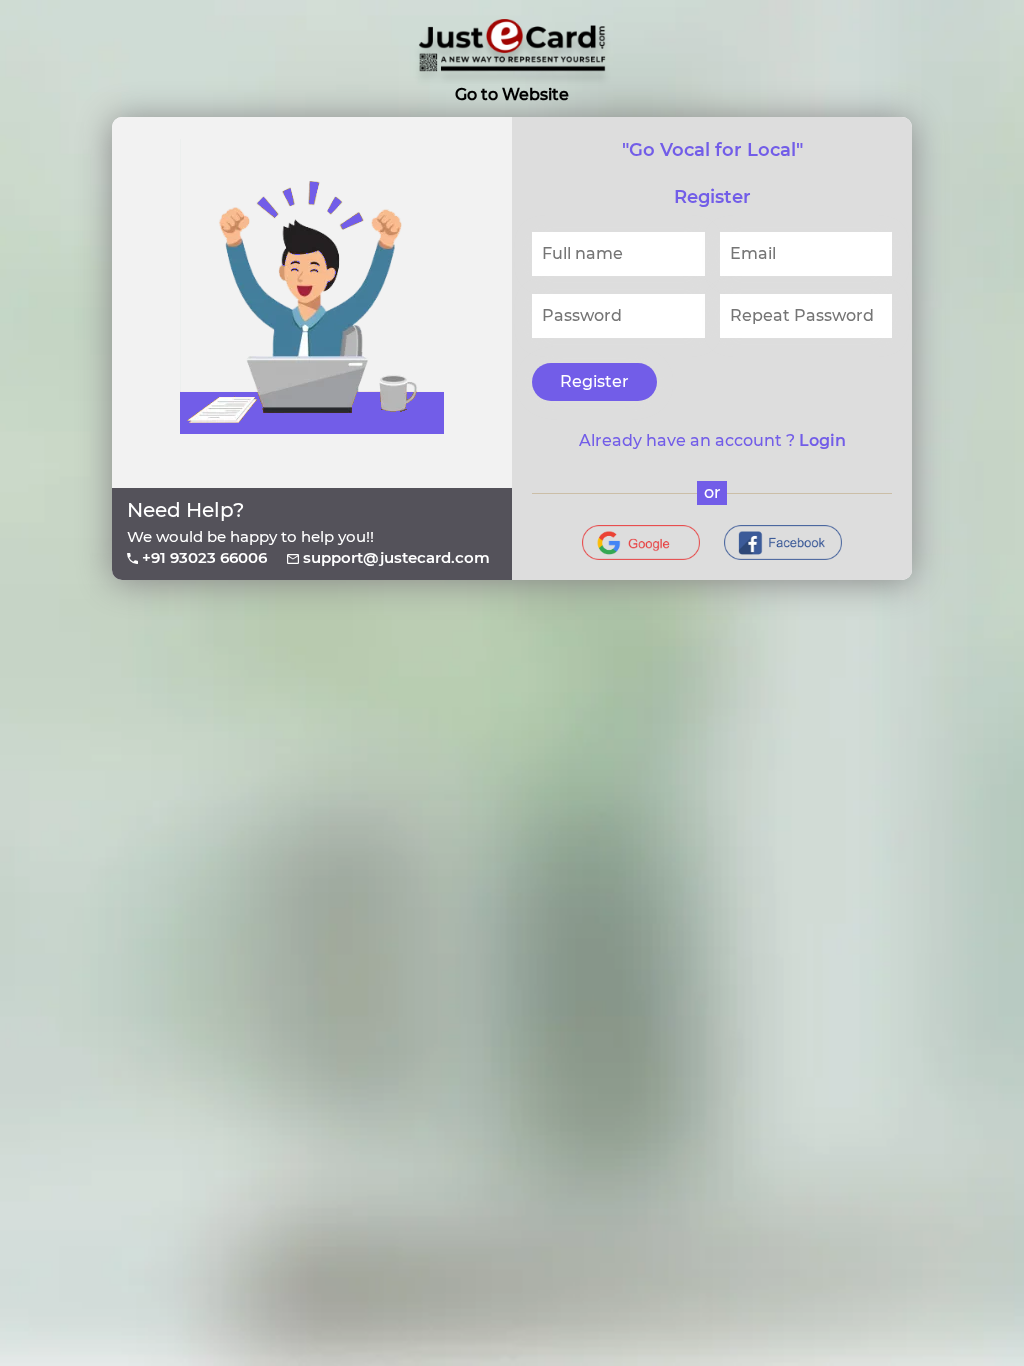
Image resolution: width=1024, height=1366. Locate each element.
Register (594, 381)
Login (822, 440)
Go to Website (512, 94)
